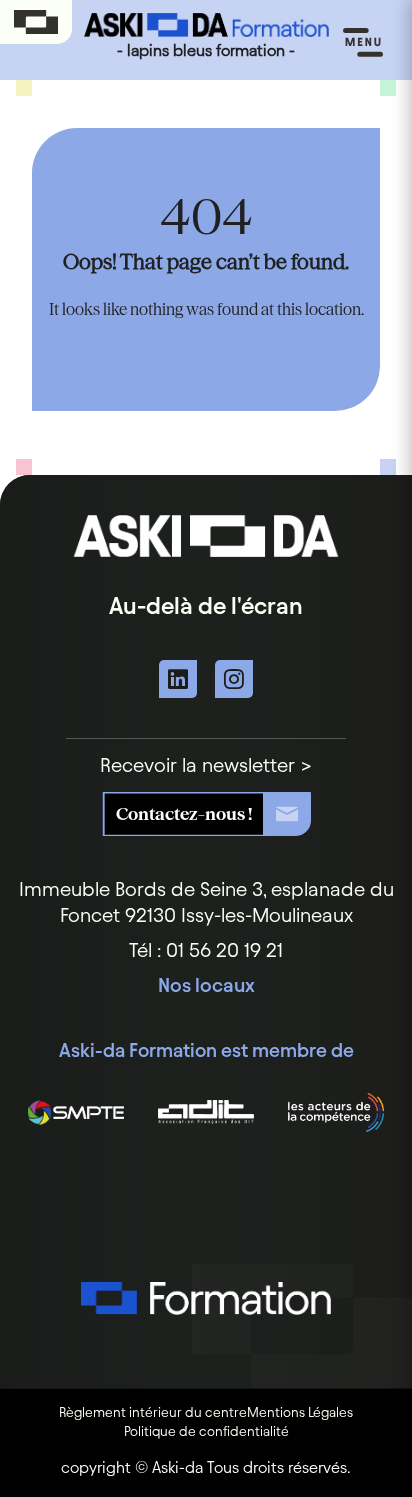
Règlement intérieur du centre (153, 1412)
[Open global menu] (36, 22)
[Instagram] (234, 679)
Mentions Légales (300, 1412)
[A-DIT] (206, 1112)
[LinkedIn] (178, 679)
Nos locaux (206, 985)
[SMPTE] (76, 1112)
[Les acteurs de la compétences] (336, 1112)
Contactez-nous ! (184, 813)
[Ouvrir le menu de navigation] (363, 43)
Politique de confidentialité (206, 1431)
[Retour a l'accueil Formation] (206, 1325)
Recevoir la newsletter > (206, 765)
